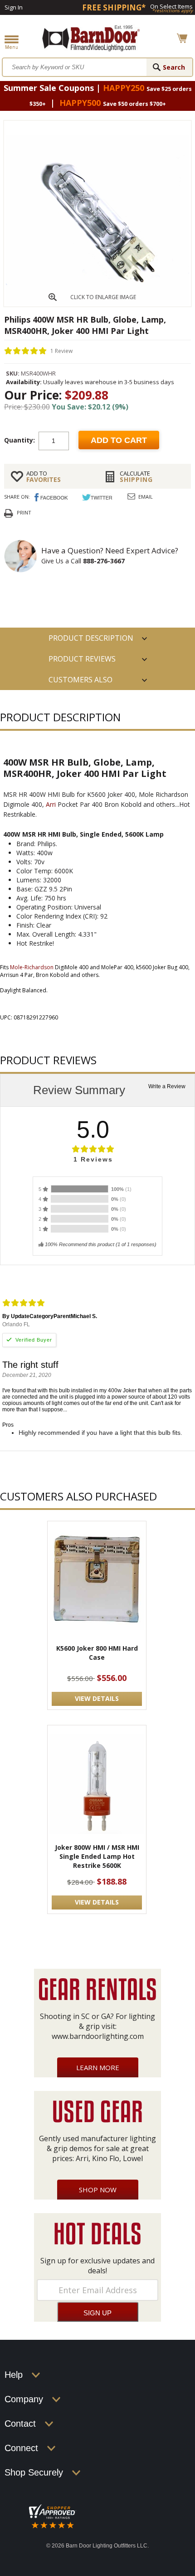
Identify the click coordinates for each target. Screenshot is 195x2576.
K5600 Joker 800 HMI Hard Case (97, 1653)
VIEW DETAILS (97, 1698)
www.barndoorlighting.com (98, 2036)
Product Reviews (82, 659)
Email (146, 497)
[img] (26, 351)
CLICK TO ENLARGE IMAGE (103, 297)
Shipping (136, 476)
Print (24, 512)
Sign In (14, 7)
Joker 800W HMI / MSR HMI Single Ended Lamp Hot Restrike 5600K (97, 1856)
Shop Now (98, 2190)
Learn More (98, 2067)
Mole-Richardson (32, 967)
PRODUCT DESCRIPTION (91, 638)
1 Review (61, 350)
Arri (51, 804)
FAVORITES (44, 476)
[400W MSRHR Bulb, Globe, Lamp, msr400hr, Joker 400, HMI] (97, 304)
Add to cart (119, 440)
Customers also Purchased (80, 682)
